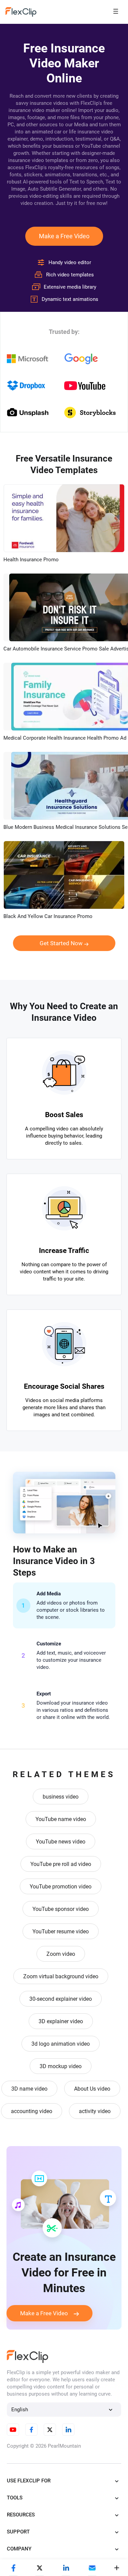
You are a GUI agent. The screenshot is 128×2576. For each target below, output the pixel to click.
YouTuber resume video (61, 1931)
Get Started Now (61, 943)
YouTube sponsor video (61, 1909)
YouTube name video (61, 1819)
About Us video (92, 2089)
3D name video (29, 2089)
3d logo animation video (61, 2044)
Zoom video (61, 1954)
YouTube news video (61, 1842)
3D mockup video (61, 2066)
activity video (95, 2111)
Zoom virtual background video (61, 1976)
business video (61, 1797)
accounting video (32, 2111)
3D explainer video (61, 2021)
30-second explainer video (61, 1999)
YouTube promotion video (61, 1887)
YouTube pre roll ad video (61, 1864)
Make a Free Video (64, 236)
